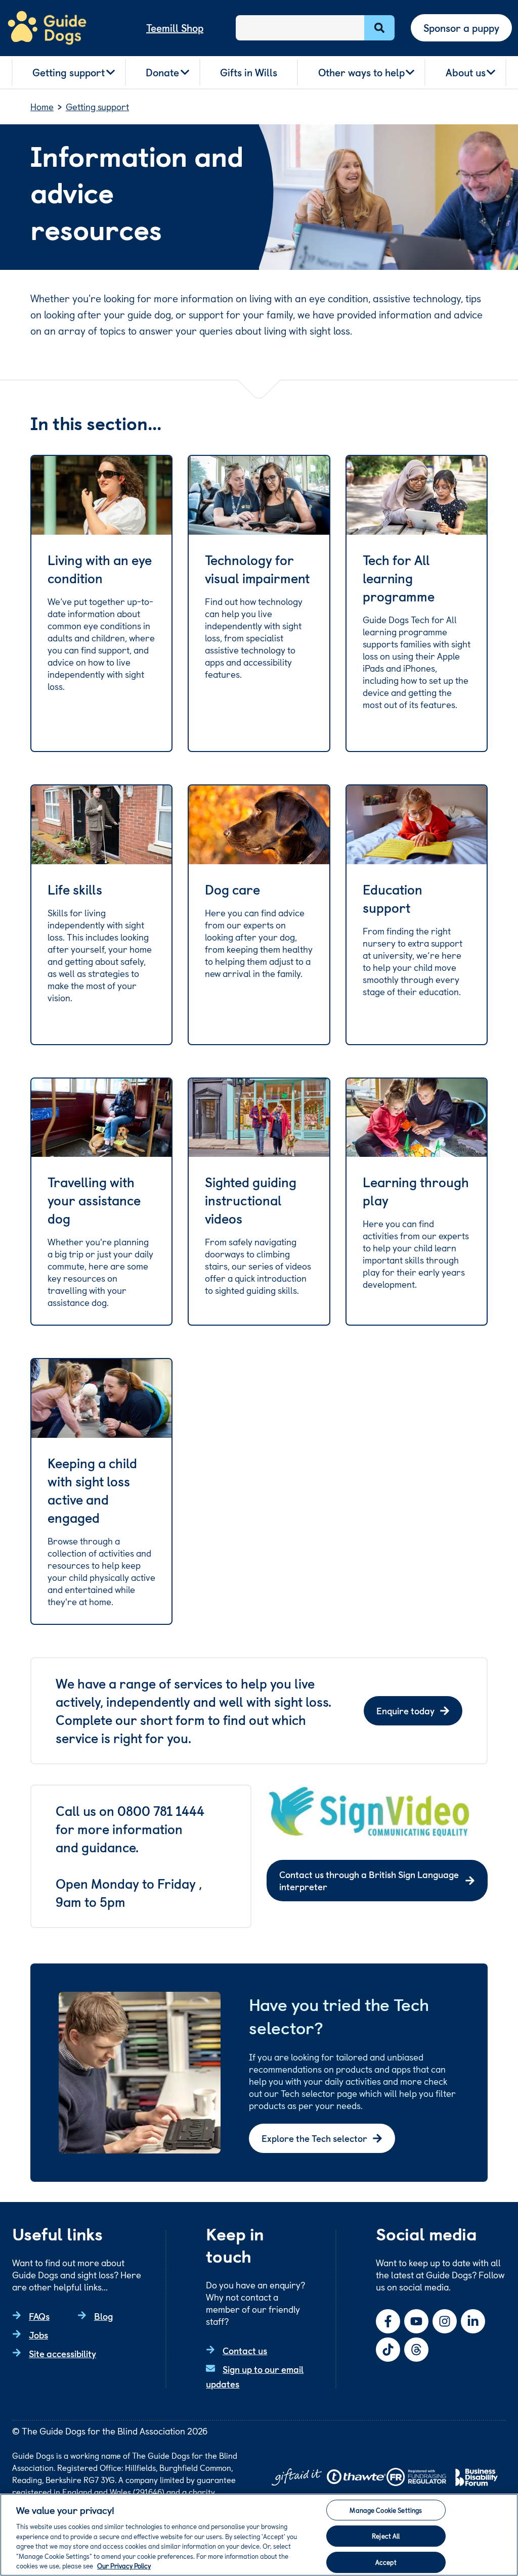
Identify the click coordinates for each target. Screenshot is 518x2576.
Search (379, 28)
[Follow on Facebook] (388, 2321)
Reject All (386, 2536)
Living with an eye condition (100, 569)
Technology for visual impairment (257, 569)
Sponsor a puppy (461, 28)
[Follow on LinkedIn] (473, 2321)
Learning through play (416, 1191)
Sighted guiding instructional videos (251, 1200)
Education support (393, 899)
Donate (162, 72)
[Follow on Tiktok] (388, 2350)
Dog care (232, 889)
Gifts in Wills (249, 72)
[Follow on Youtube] (416, 2321)
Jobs (38, 2335)
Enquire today (405, 1711)
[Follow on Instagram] (445, 2321)
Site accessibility (62, 2353)
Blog (103, 2316)
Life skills (75, 889)
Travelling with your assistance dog (94, 1200)
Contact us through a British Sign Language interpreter (369, 1880)
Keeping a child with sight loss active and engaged (92, 1490)
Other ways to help (361, 72)
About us (466, 72)
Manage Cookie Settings (386, 2510)
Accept (386, 2562)
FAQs (39, 2316)
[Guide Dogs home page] (47, 28)
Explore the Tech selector (314, 2138)
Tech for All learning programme (399, 578)
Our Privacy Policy (124, 2566)
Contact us (245, 2350)
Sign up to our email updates (255, 2376)
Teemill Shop (175, 28)
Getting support (69, 72)
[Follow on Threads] (416, 2350)
